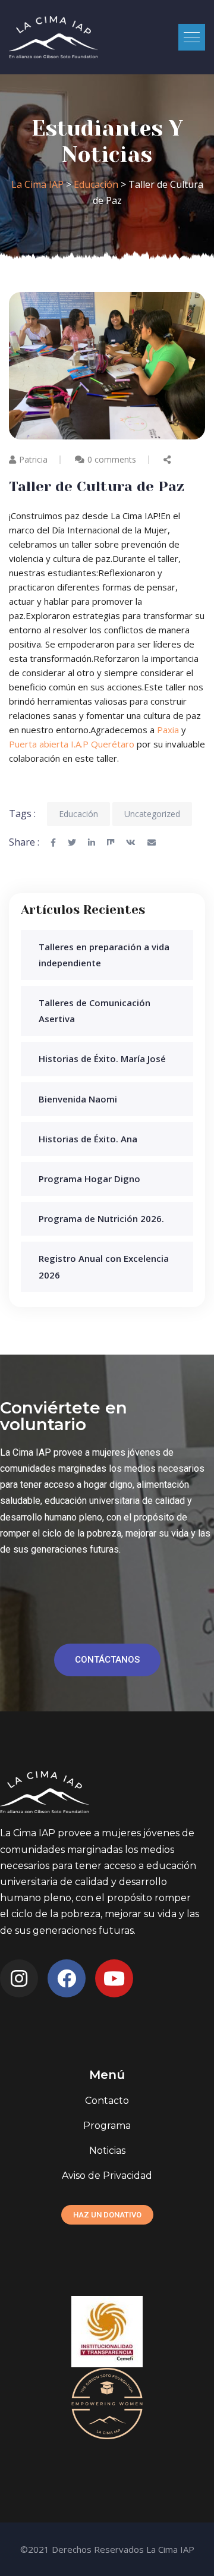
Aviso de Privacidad (107, 2176)
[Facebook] (67, 1978)
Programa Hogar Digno (89, 1179)
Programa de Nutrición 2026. (101, 1218)
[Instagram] (19, 1978)
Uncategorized (152, 814)
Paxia (168, 730)
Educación (78, 814)
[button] (192, 37)
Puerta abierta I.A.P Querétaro (72, 744)
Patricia (33, 459)
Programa (107, 2126)
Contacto (107, 2101)
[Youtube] (114, 1978)
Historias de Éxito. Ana (88, 1139)
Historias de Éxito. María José (102, 1058)
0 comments (112, 459)
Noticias (107, 2151)
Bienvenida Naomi (78, 1099)
